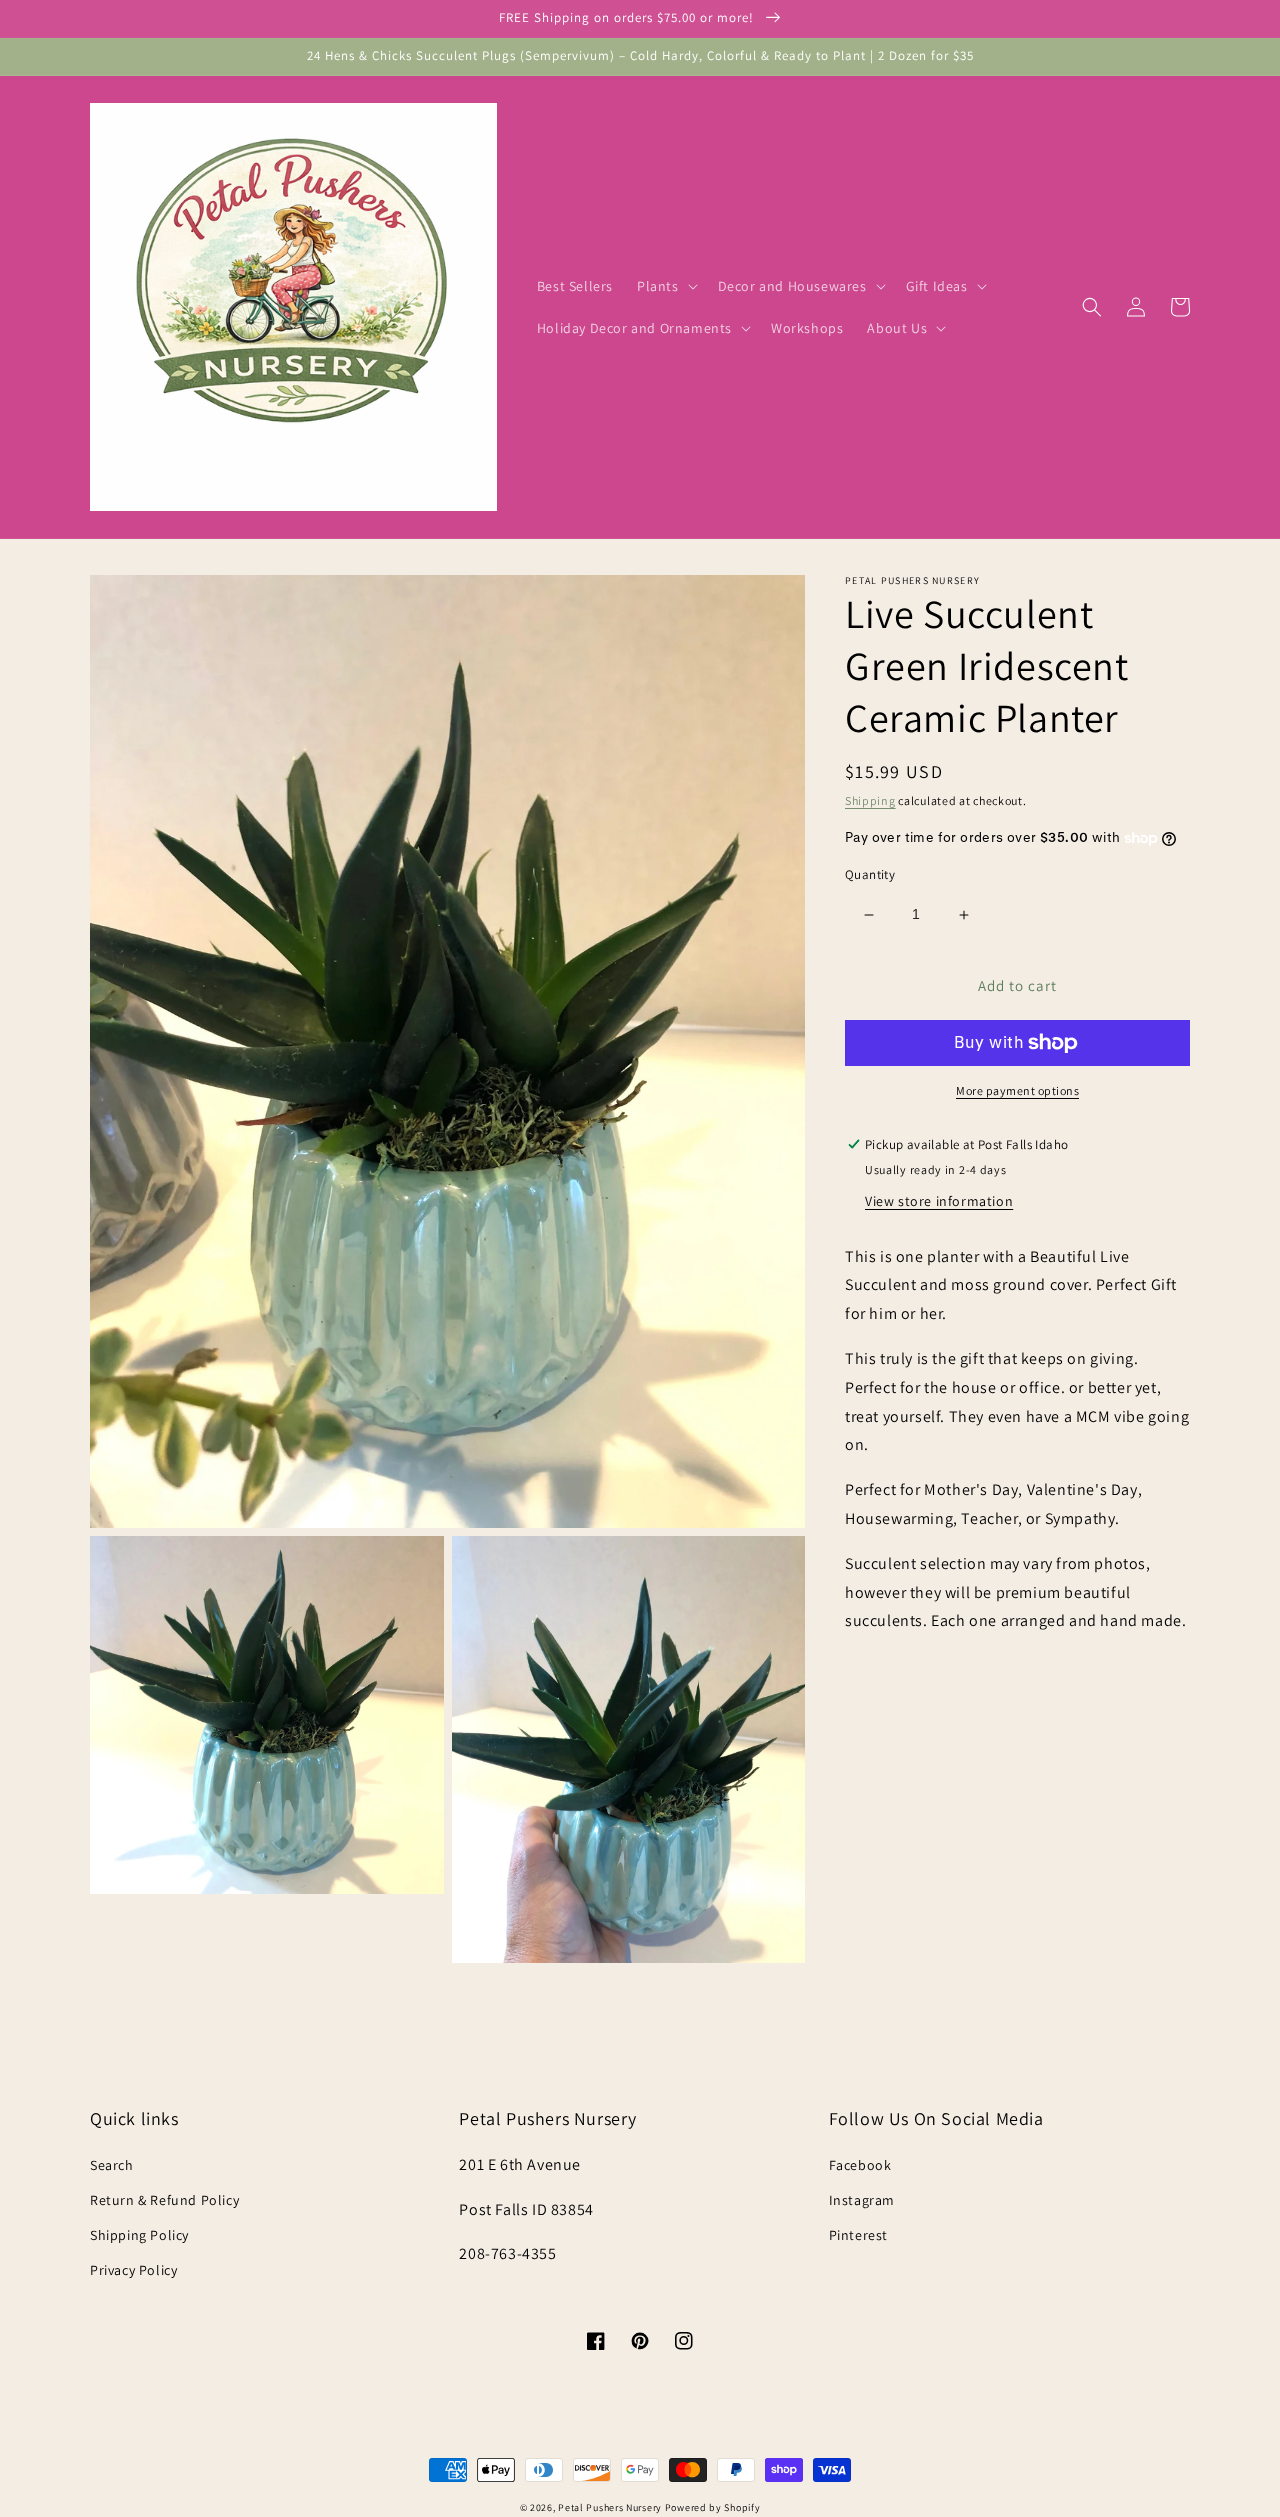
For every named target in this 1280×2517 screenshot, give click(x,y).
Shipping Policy (139, 2235)
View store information (939, 1201)
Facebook (860, 2165)
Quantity (870, 875)
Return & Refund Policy (164, 2200)
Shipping (870, 800)
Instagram (862, 2200)
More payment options (1017, 1090)
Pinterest (858, 2235)
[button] (665, 286)
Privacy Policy (133, 2270)
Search (112, 2165)
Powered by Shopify (713, 2507)
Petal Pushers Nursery (610, 2507)
